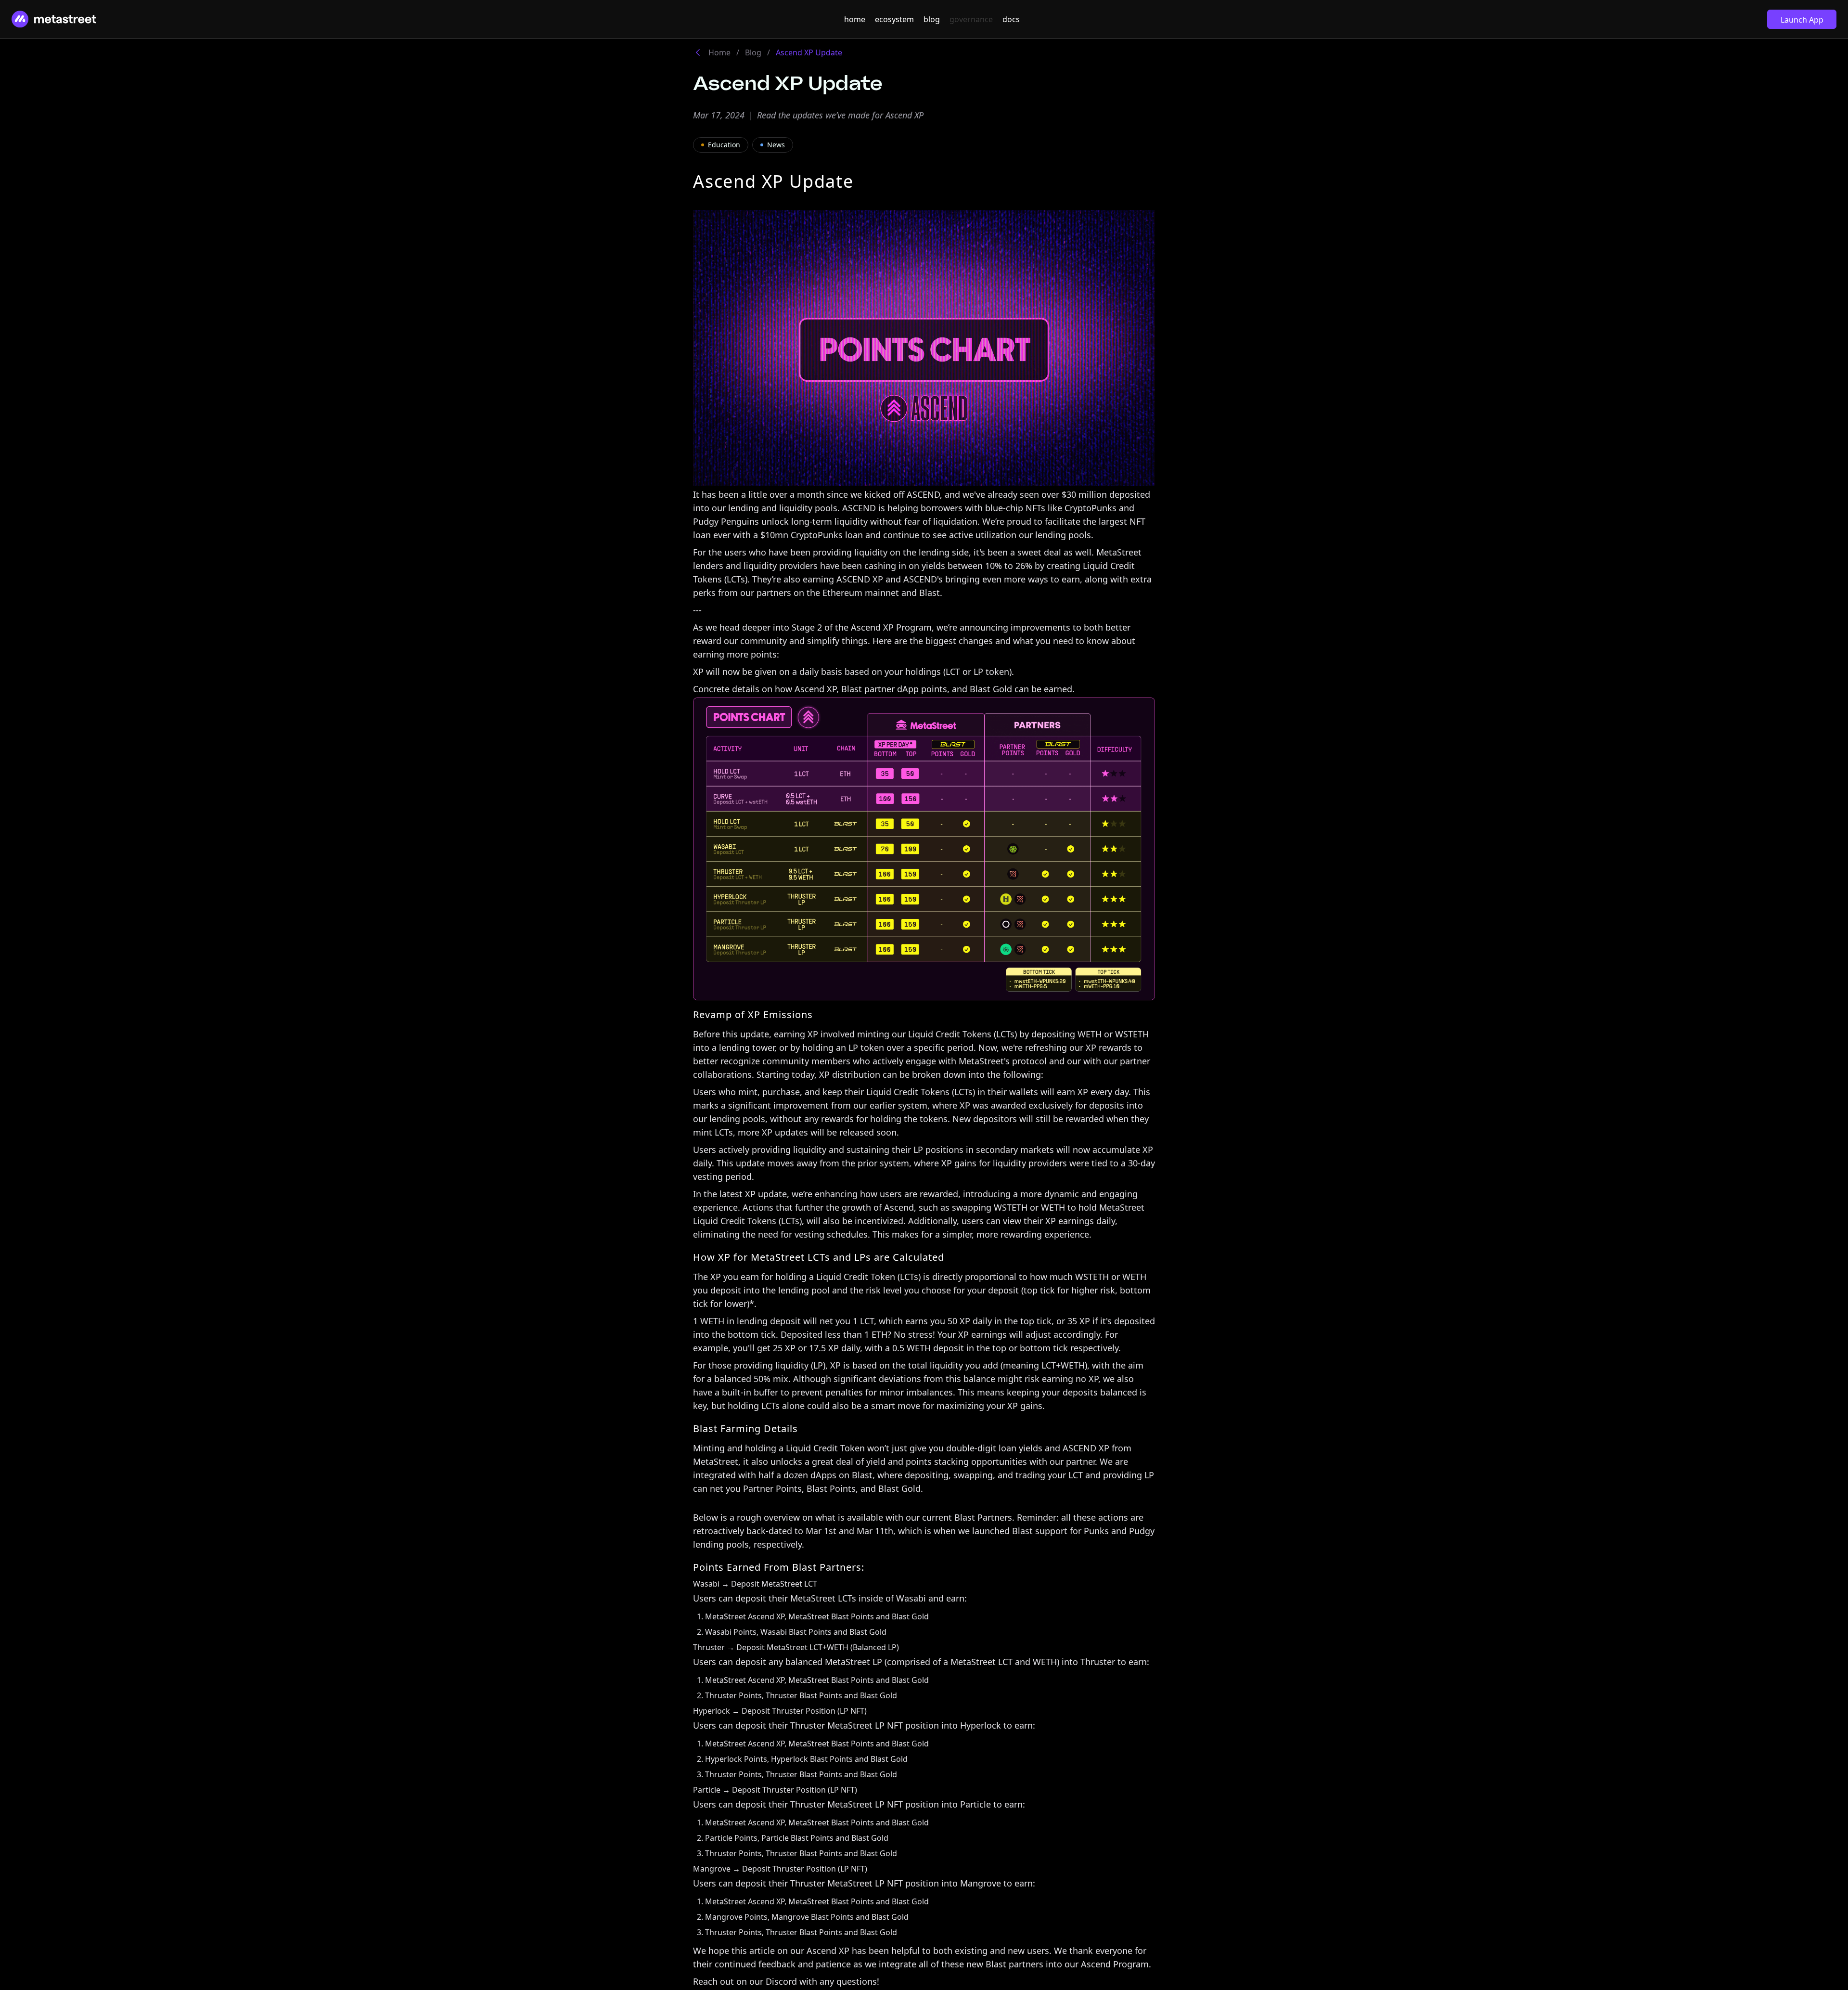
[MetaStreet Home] (54, 19)
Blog (753, 52)
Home (719, 52)
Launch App (1802, 20)
